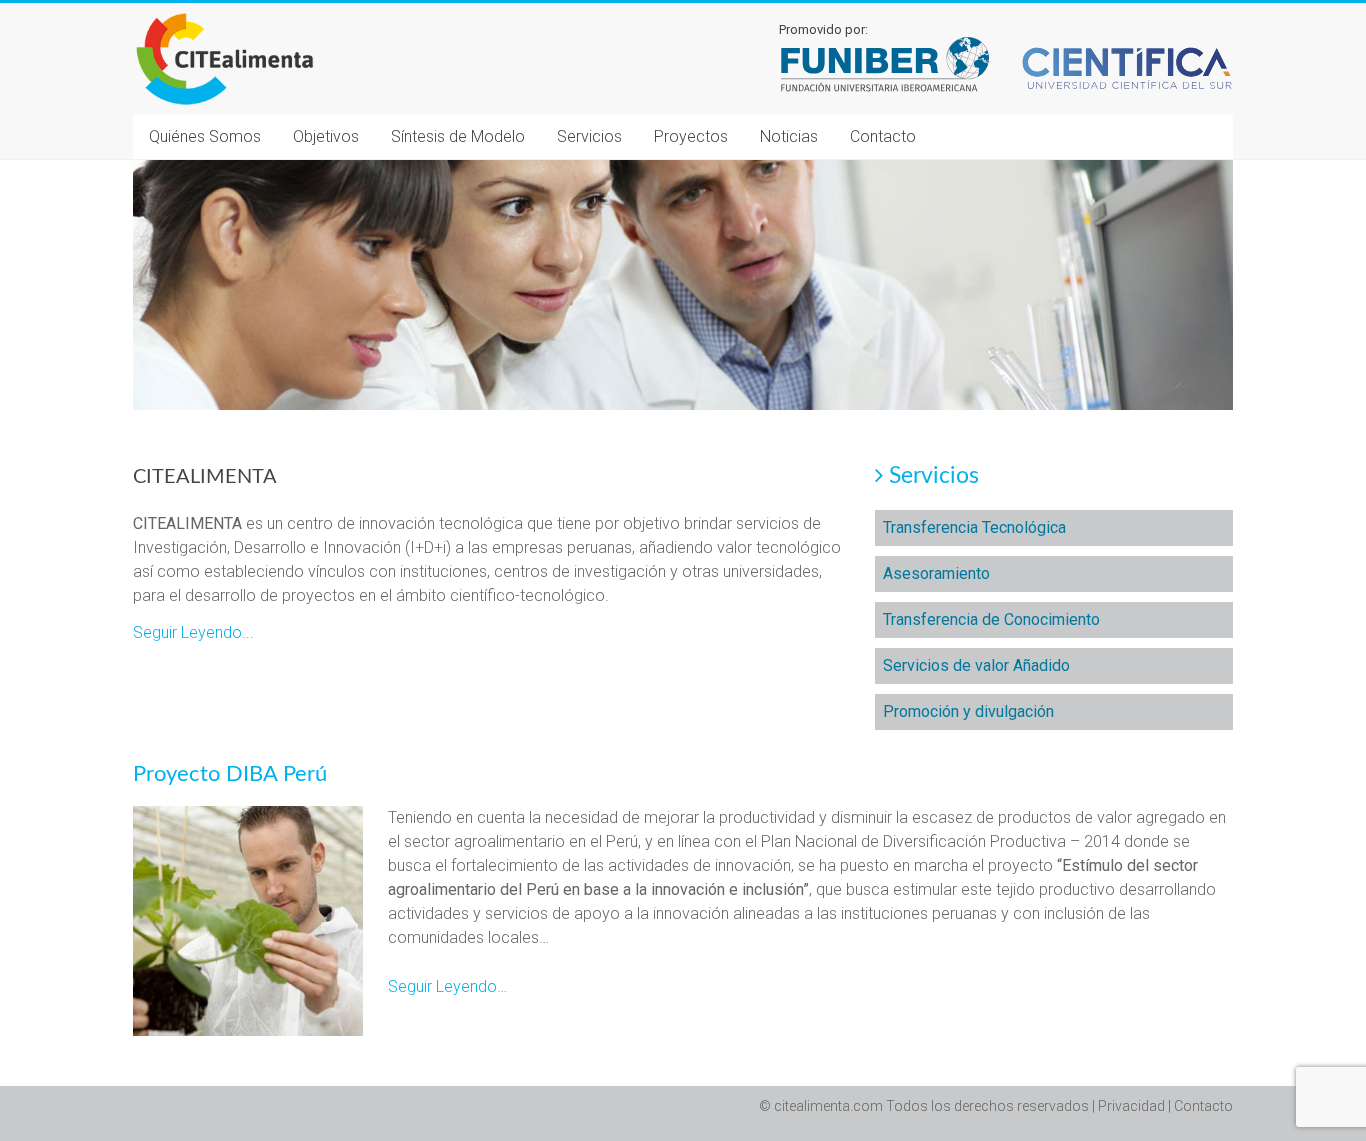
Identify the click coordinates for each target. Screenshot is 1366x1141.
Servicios (589, 136)
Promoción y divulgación (968, 711)
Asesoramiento (936, 573)
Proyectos (691, 136)
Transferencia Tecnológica (974, 527)
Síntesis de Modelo (458, 136)
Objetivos (326, 136)
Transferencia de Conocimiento (991, 619)
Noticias (789, 136)
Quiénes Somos (205, 136)
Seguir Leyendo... (193, 632)
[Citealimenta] (225, 15)
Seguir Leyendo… (447, 986)
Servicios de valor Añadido (976, 665)
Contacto (883, 136)
